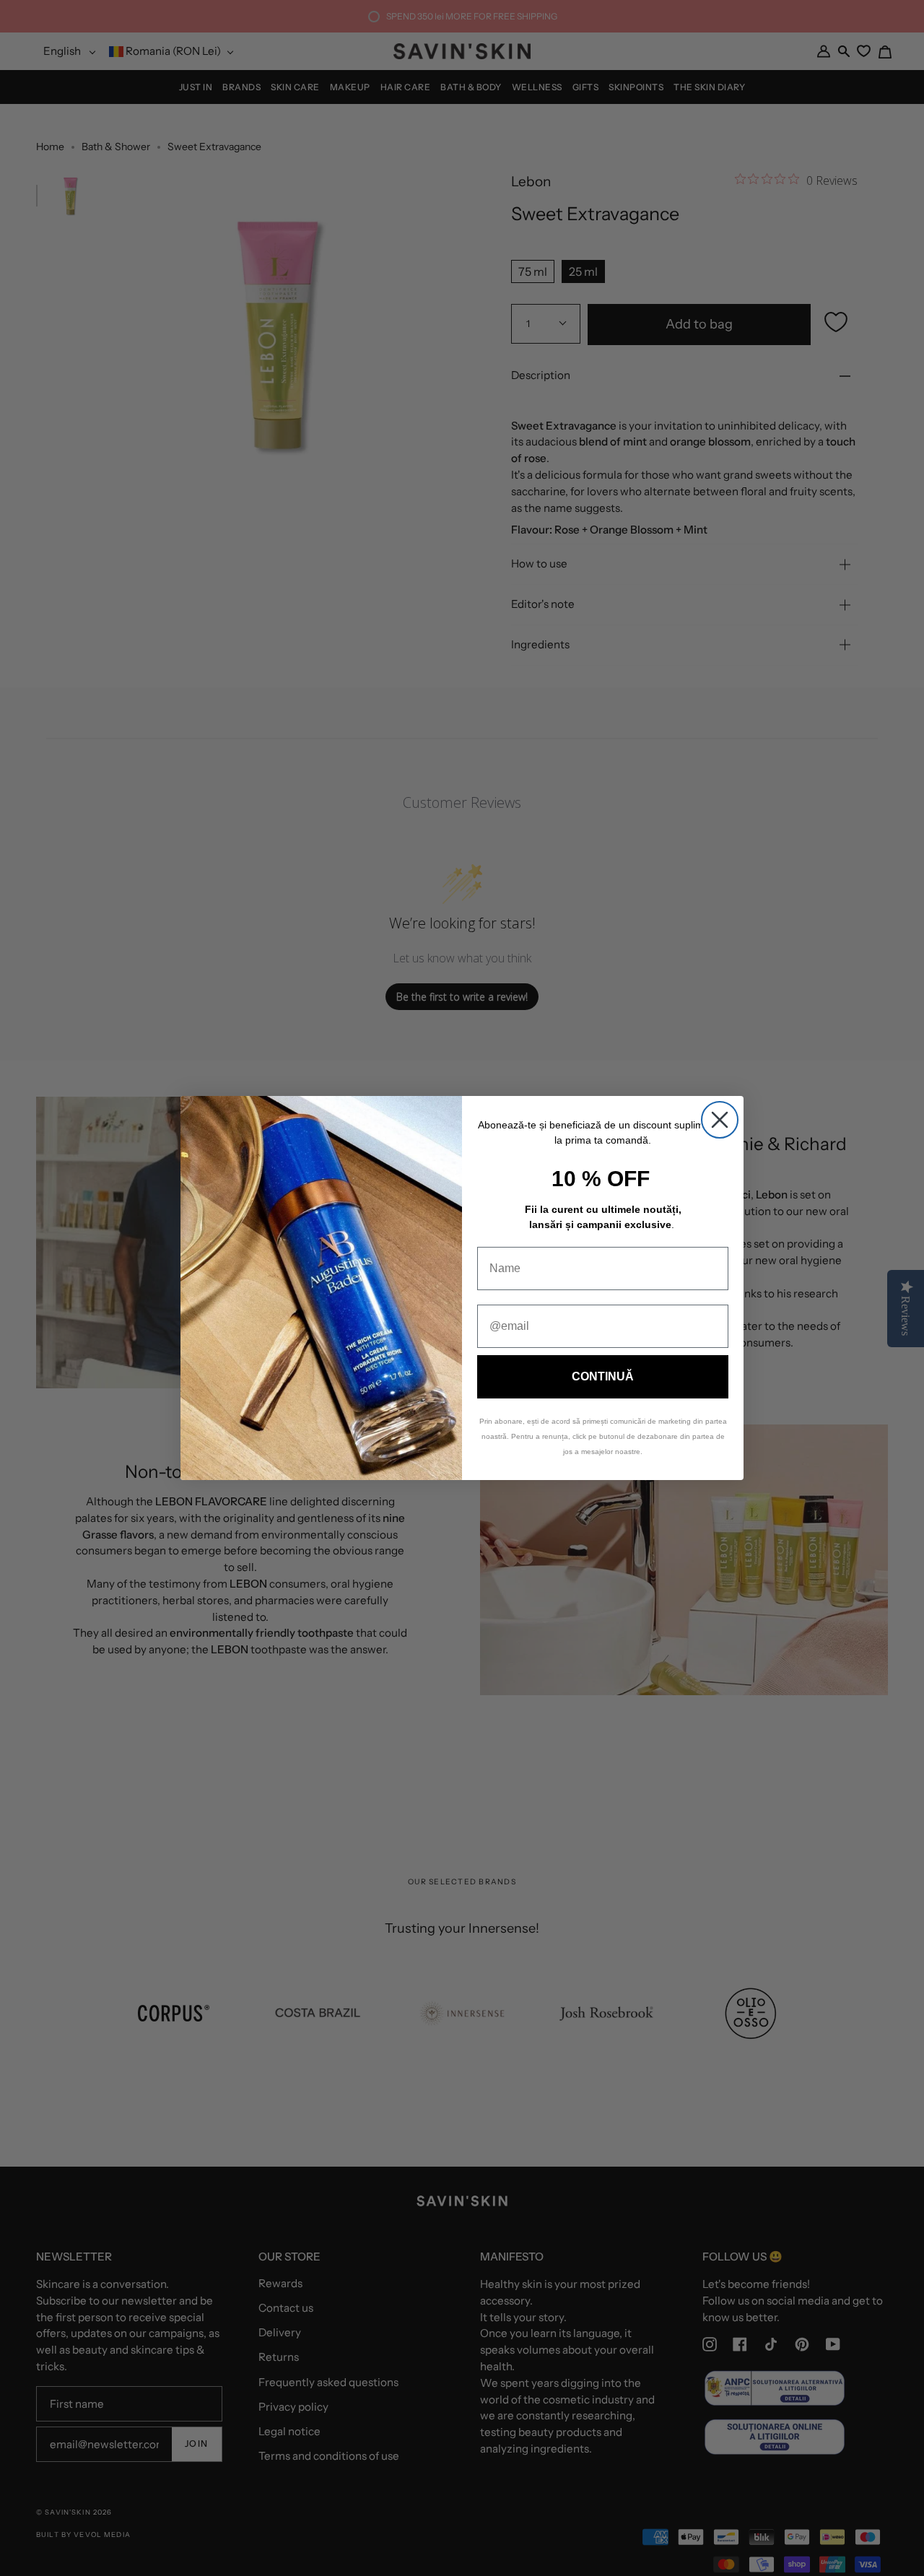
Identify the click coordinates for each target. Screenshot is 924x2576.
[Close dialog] (720, 1120)
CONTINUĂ (603, 1376)
